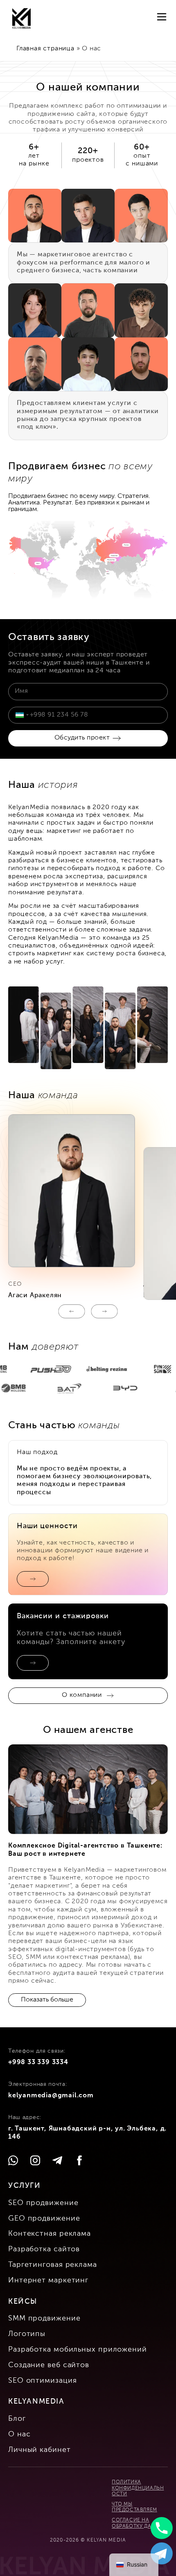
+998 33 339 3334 (38, 2063)
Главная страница (45, 49)
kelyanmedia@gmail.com (51, 2096)
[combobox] (22, 715)
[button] (72, 1311)
